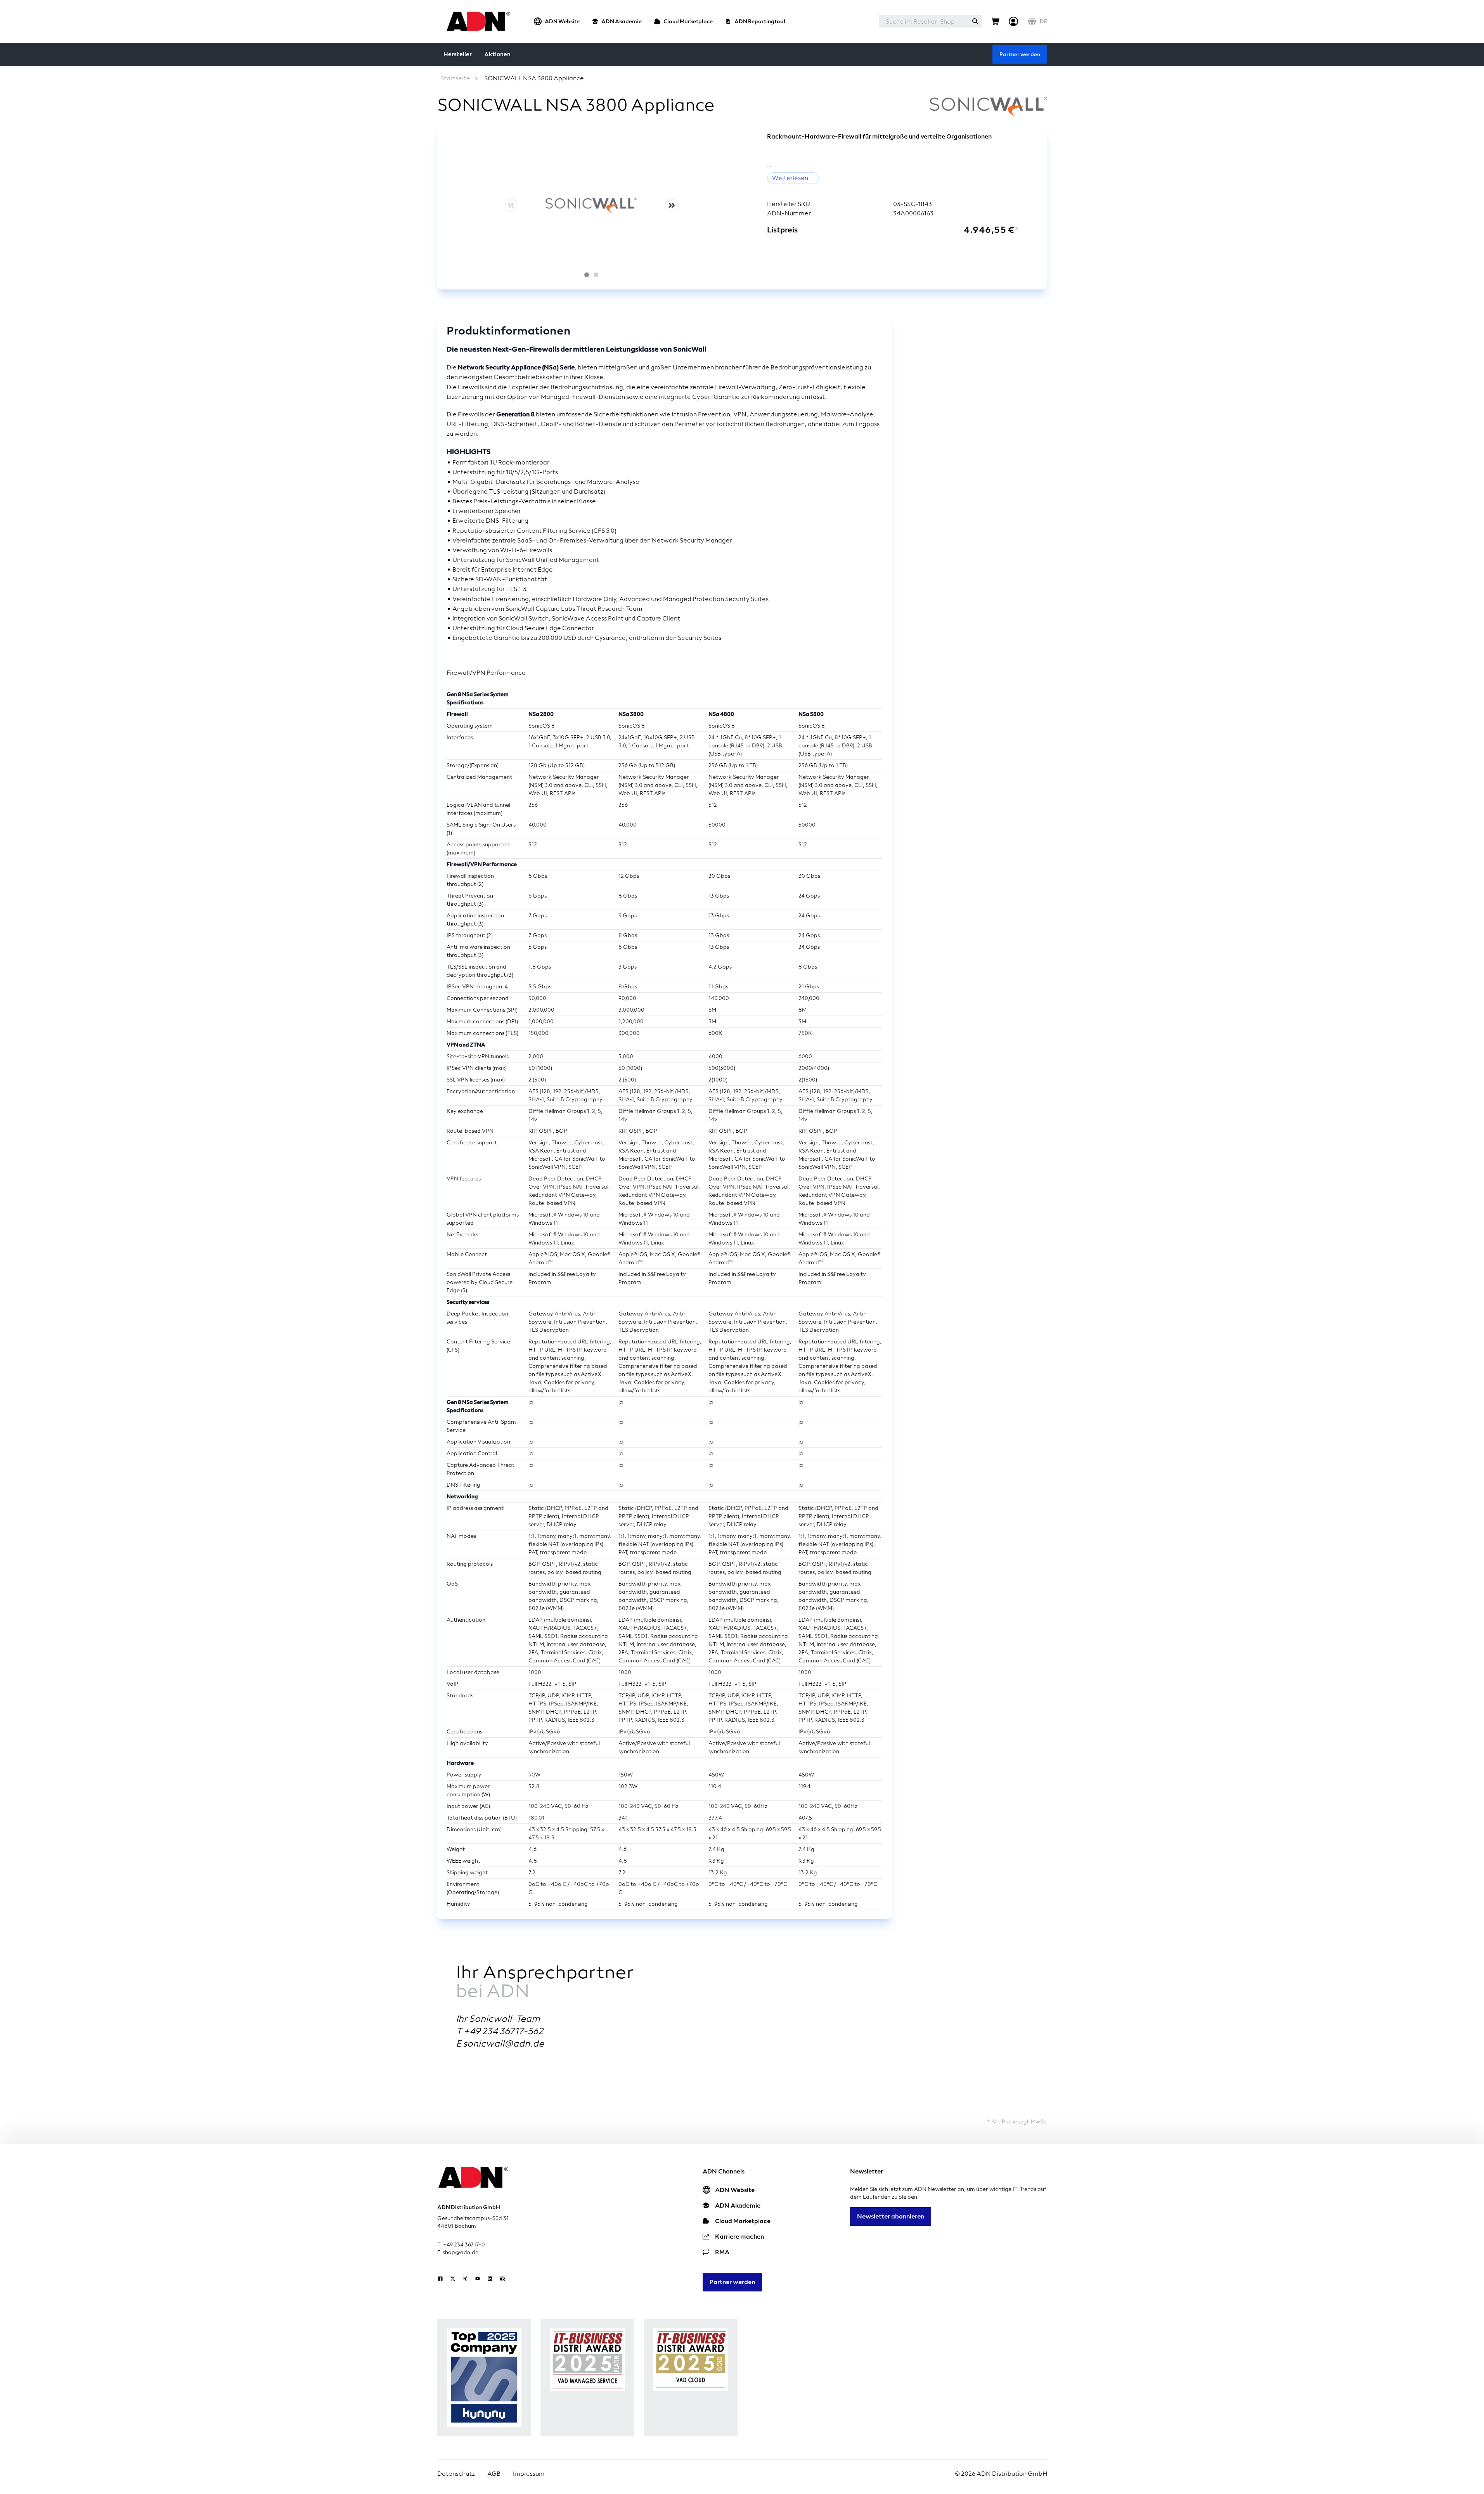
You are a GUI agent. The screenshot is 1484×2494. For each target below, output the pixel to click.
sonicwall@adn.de (503, 2043)
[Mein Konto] (1013, 21)
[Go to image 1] (587, 275)
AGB (494, 2474)
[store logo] (476, 21)
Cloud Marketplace (688, 21)
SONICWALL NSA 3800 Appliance (534, 78)
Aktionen (497, 54)
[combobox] (924, 21)
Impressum (529, 2474)
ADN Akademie (622, 21)
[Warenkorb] (996, 21)
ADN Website (562, 21)
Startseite (455, 78)
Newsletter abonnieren (891, 2216)
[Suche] (975, 21)
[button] (591, 205)
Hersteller (458, 54)
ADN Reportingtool (760, 21)
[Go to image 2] (596, 275)
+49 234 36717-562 (503, 2031)
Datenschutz (456, 2474)
